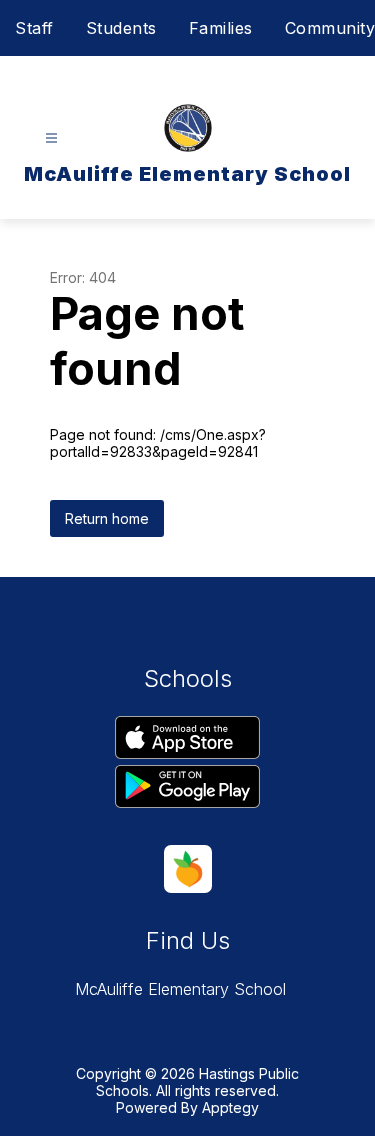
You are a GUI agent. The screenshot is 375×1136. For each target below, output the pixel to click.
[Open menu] (51, 138)
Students (121, 28)
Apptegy (230, 1107)
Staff (34, 28)
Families (221, 28)
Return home (107, 518)
